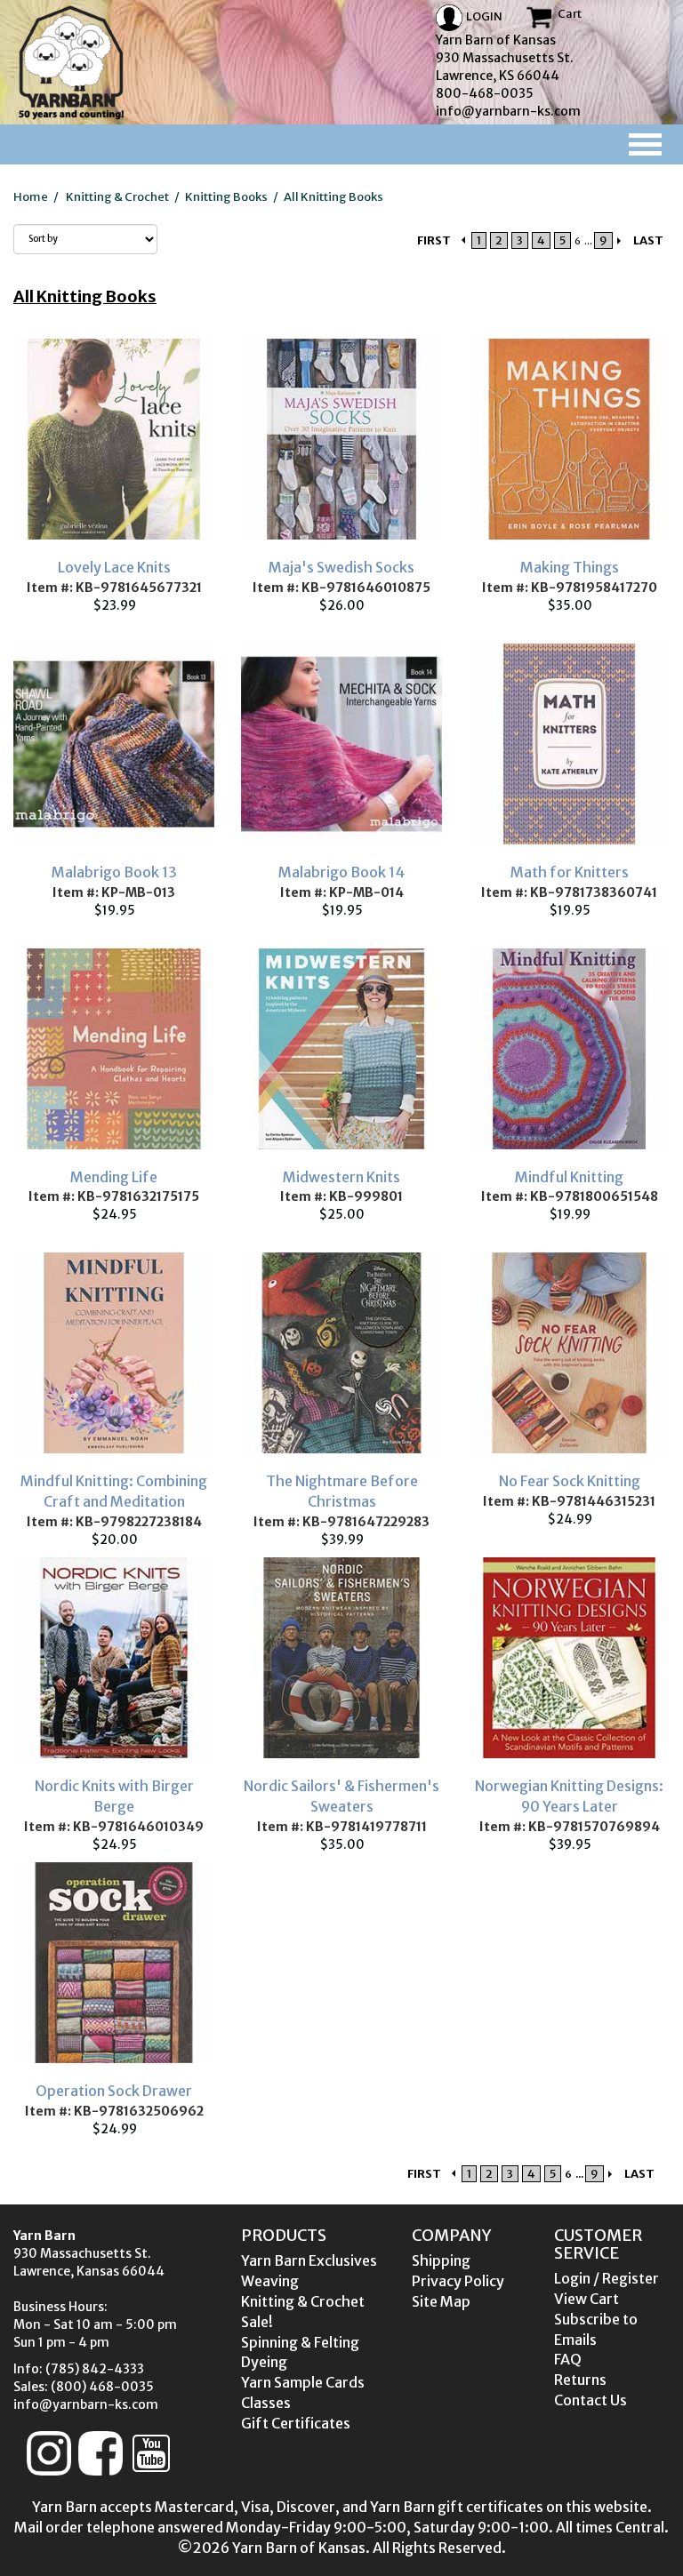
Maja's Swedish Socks (341, 567)
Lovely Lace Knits (114, 567)
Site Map (441, 2301)
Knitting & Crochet (117, 197)
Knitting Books (226, 197)
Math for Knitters (570, 872)
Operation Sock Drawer (114, 2091)
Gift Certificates (296, 2423)
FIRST (434, 240)
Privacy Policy (458, 2281)
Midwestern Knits (341, 1177)
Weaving (270, 2281)
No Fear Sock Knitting (570, 1481)
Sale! (257, 2322)
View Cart (587, 2299)
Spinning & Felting (300, 2342)
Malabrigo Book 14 (341, 872)
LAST (648, 240)
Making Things (570, 567)
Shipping (441, 2260)
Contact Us (591, 2400)
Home (31, 197)
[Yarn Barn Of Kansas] (71, 62)
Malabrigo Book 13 (114, 872)
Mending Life (114, 1177)
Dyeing (264, 2362)
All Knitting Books (333, 197)
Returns (580, 2380)
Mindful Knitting (569, 1177)
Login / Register (607, 2278)
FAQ (568, 2359)
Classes (266, 2403)
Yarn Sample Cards (303, 2382)
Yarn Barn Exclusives (309, 2260)
